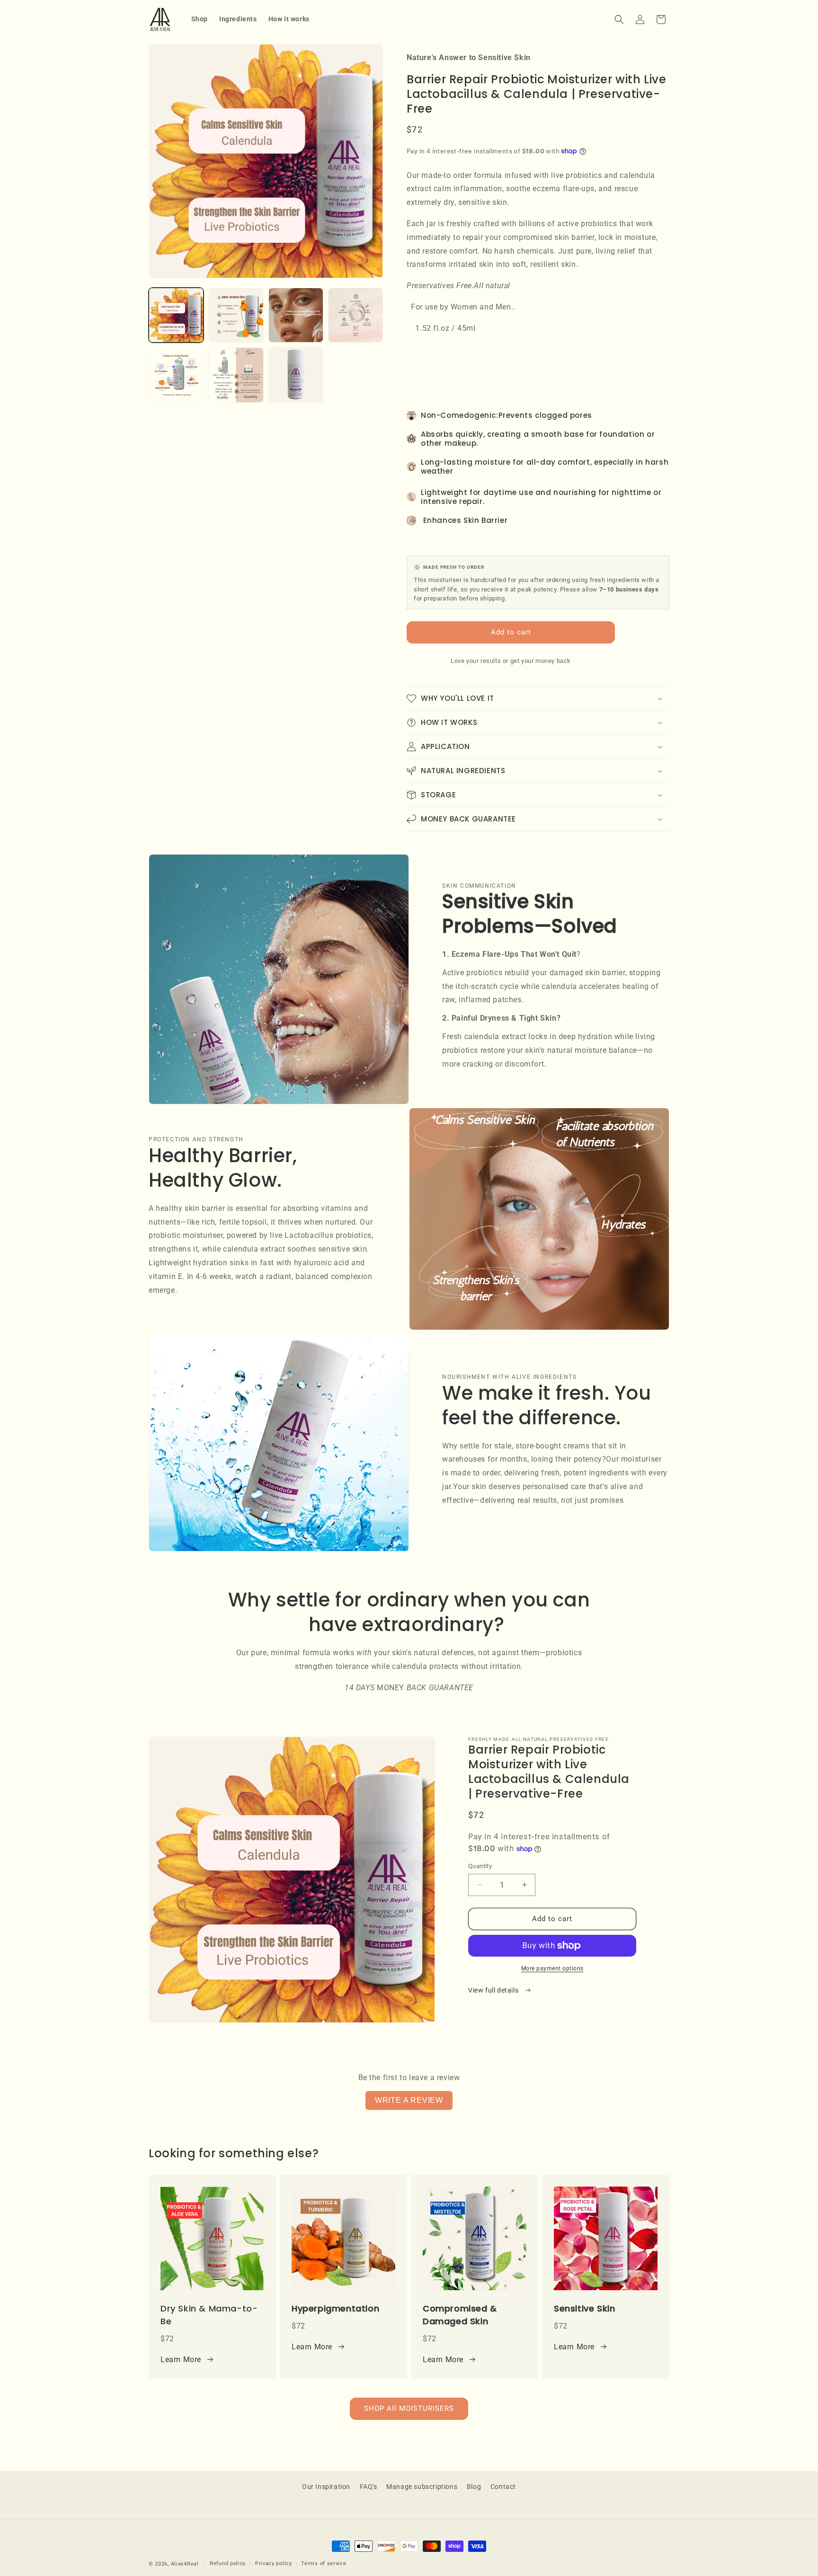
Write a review (409, 2100)
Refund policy (228, 2563)
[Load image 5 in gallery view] (176, 375)
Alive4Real (185, 2564)
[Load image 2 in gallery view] (236, 315)
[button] (619, 19)
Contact (503, 2487)
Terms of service (324, 2563)
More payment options (552, 1968)
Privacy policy (274, 2563)
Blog (474, 2487)
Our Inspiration (326, 2487)
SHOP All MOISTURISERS (409, 2408)
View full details (494, 1990)
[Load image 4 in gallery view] (356, 315)
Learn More (181, 2360)
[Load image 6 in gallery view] (236, 375)
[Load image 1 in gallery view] (176, 315)
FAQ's (369, 2487)
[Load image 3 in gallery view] (296, 315)
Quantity (480, 1866)
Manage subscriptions (422, 2487)
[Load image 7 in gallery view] (296, 375)
